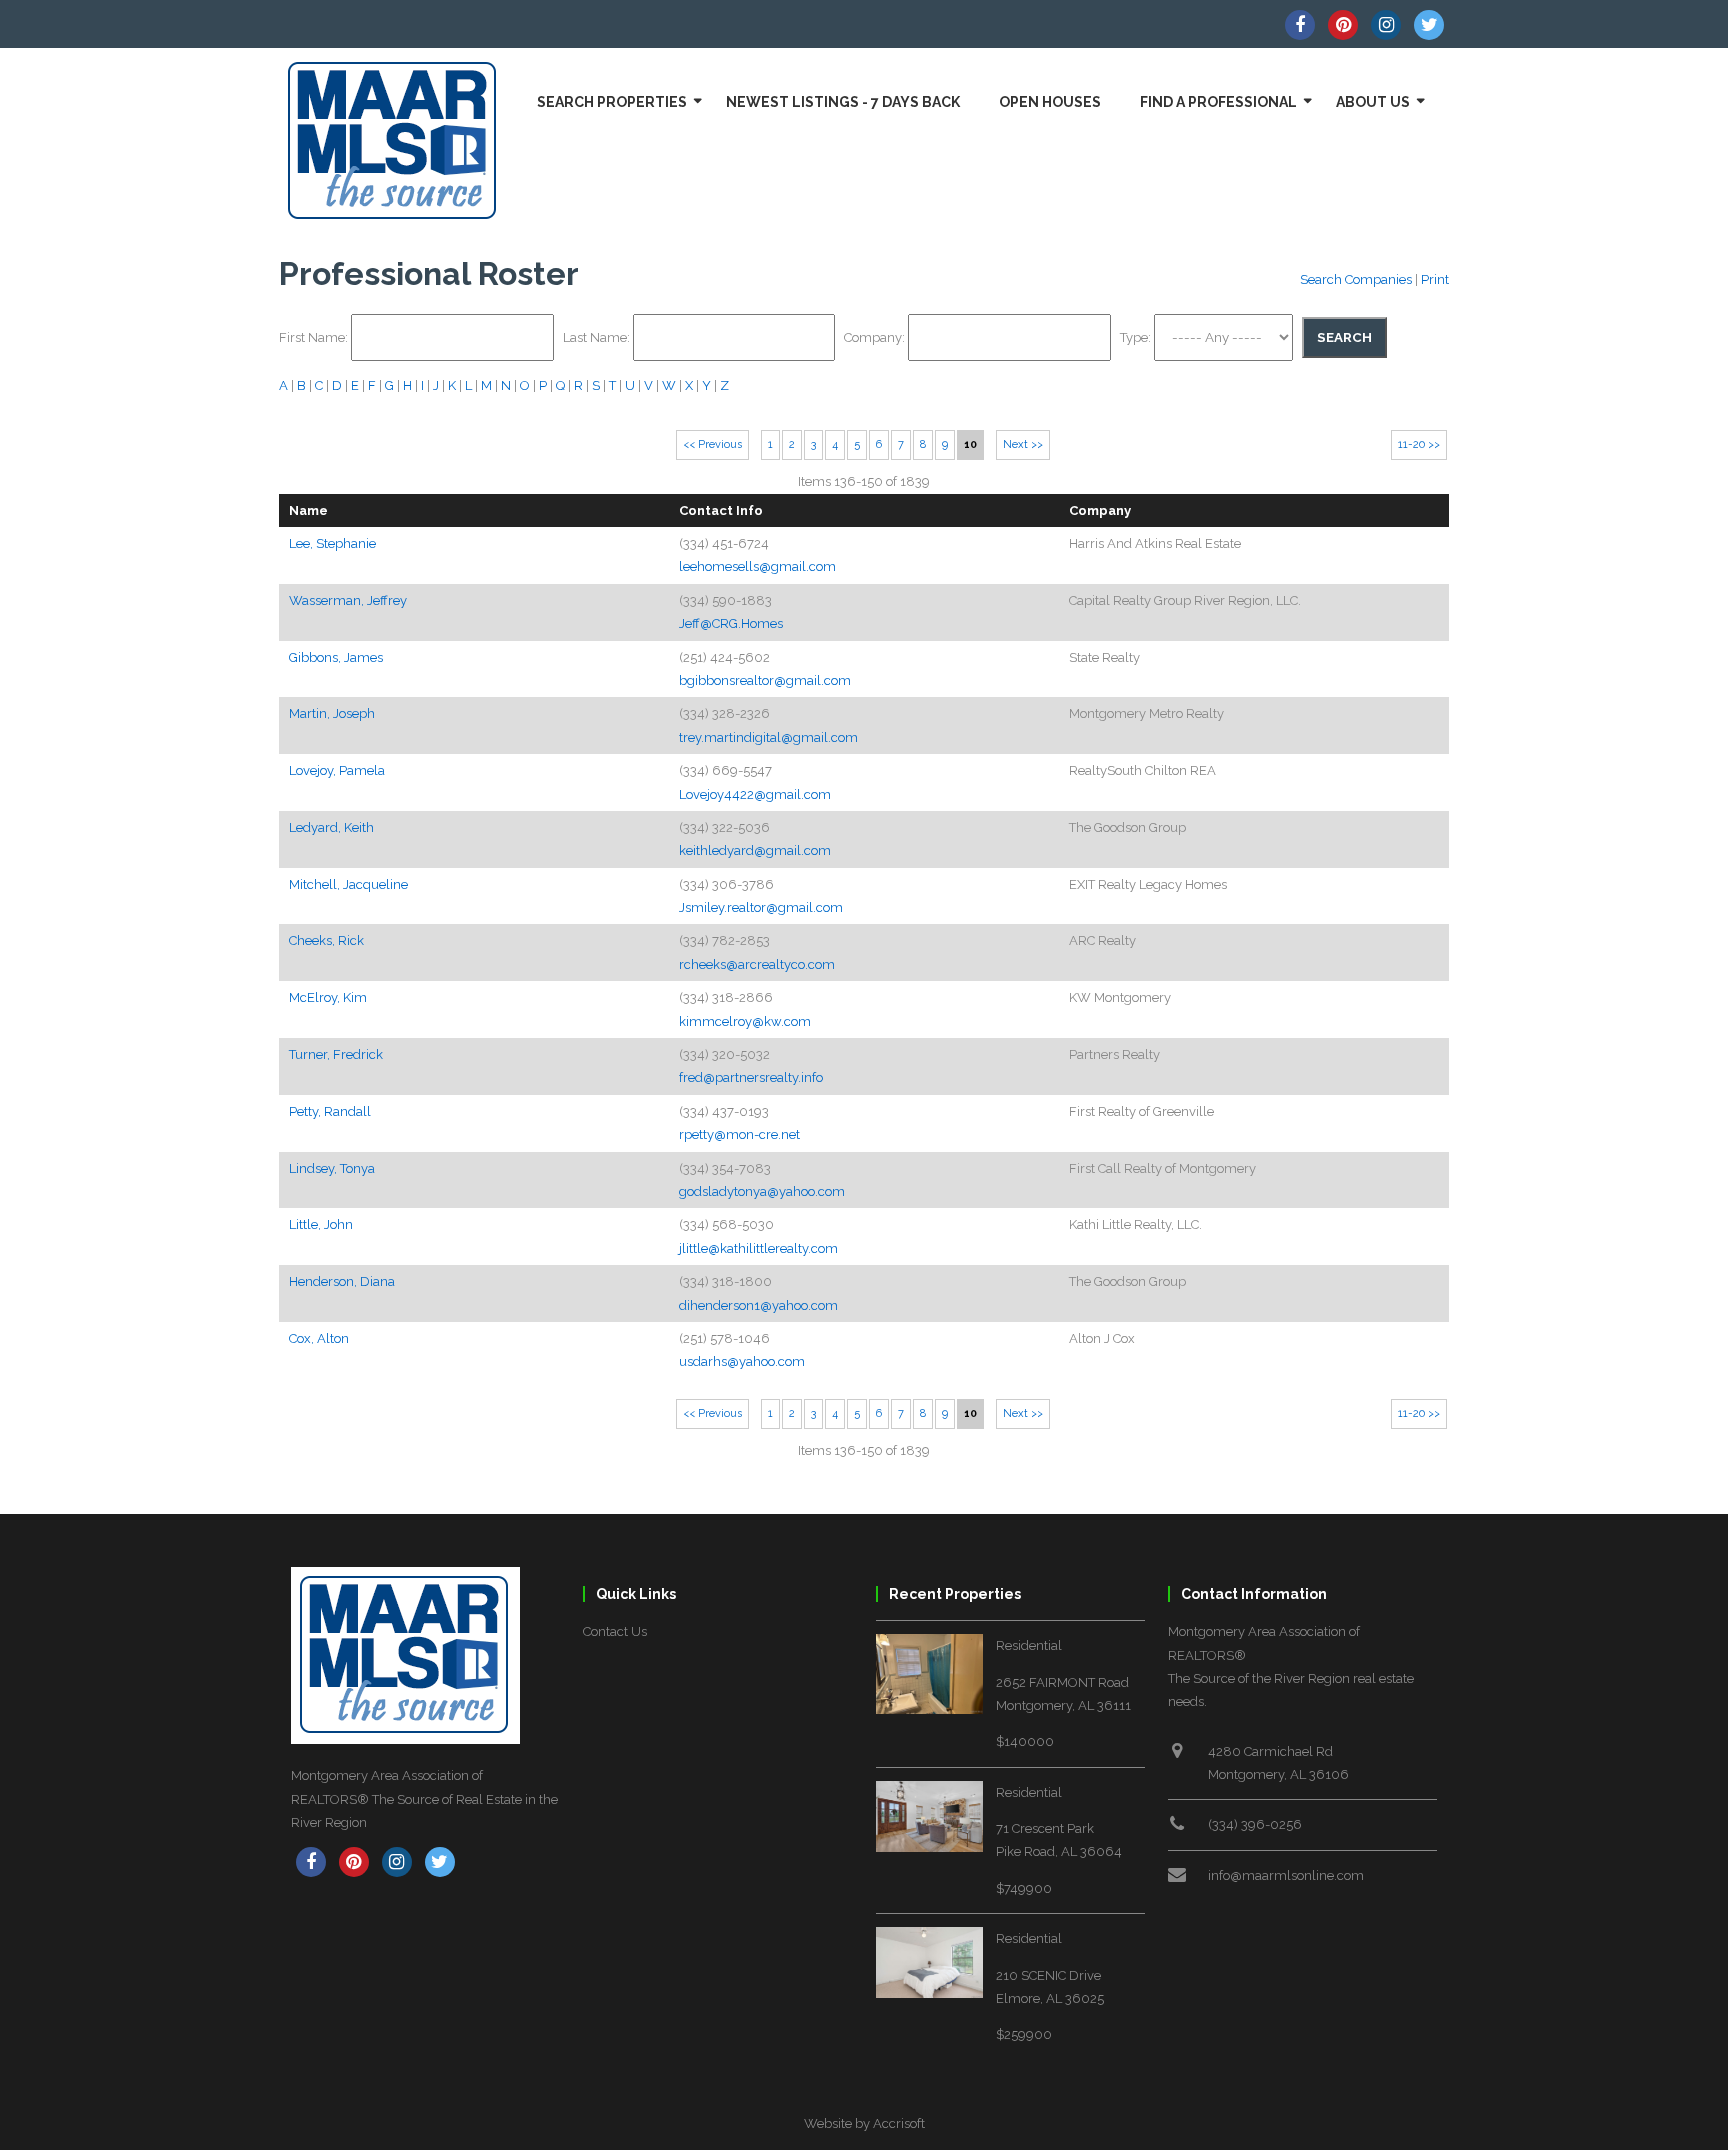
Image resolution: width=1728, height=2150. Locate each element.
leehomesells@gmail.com (757, 566)
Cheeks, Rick (326, 940)
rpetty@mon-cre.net (739, 1134)
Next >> (1023, 444)
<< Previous (712, 444)
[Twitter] (1429, 25)
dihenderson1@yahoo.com (758, 1305)
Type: (1137, 337)
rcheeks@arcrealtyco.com (757, 964)
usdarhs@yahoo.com (742, 1361)
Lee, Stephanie (332, 543)
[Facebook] (1300, 25)
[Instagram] (1386, 25)
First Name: (315, 337)
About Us (1373, 102)
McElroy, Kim (328, 997)
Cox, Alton (319, 1338)
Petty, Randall (330, 1111)
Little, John (321, 1224)
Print (1435, 279)
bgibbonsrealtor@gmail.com (765, 680)
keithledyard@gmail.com (755, 850)
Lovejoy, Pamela (337, 770)
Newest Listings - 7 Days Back (843, 102)
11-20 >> (1419, 444)
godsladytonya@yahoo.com (762, 1191)
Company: (876, 337)
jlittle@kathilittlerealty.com (758, 1248)
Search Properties (612, 102)
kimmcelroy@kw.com (745, 1021)
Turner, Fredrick (336, 1054)
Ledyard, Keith (331, 827)
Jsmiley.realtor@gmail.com (761, 907)
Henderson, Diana (342, 1281)
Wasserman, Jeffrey (348, 600)
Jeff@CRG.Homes (731, 623)
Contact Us (615, 1631)
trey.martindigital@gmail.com (768, 737)
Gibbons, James (336, 657)
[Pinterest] (1343, 25)
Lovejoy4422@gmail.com (755, 794)
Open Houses (1050, 102)
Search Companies (1356, 279)
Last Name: (598, 337)
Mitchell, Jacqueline (348, 884)
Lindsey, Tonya (332, 1168)
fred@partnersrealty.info (751, 1077)
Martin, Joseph (332, 713)
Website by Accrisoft (864, 2123)
